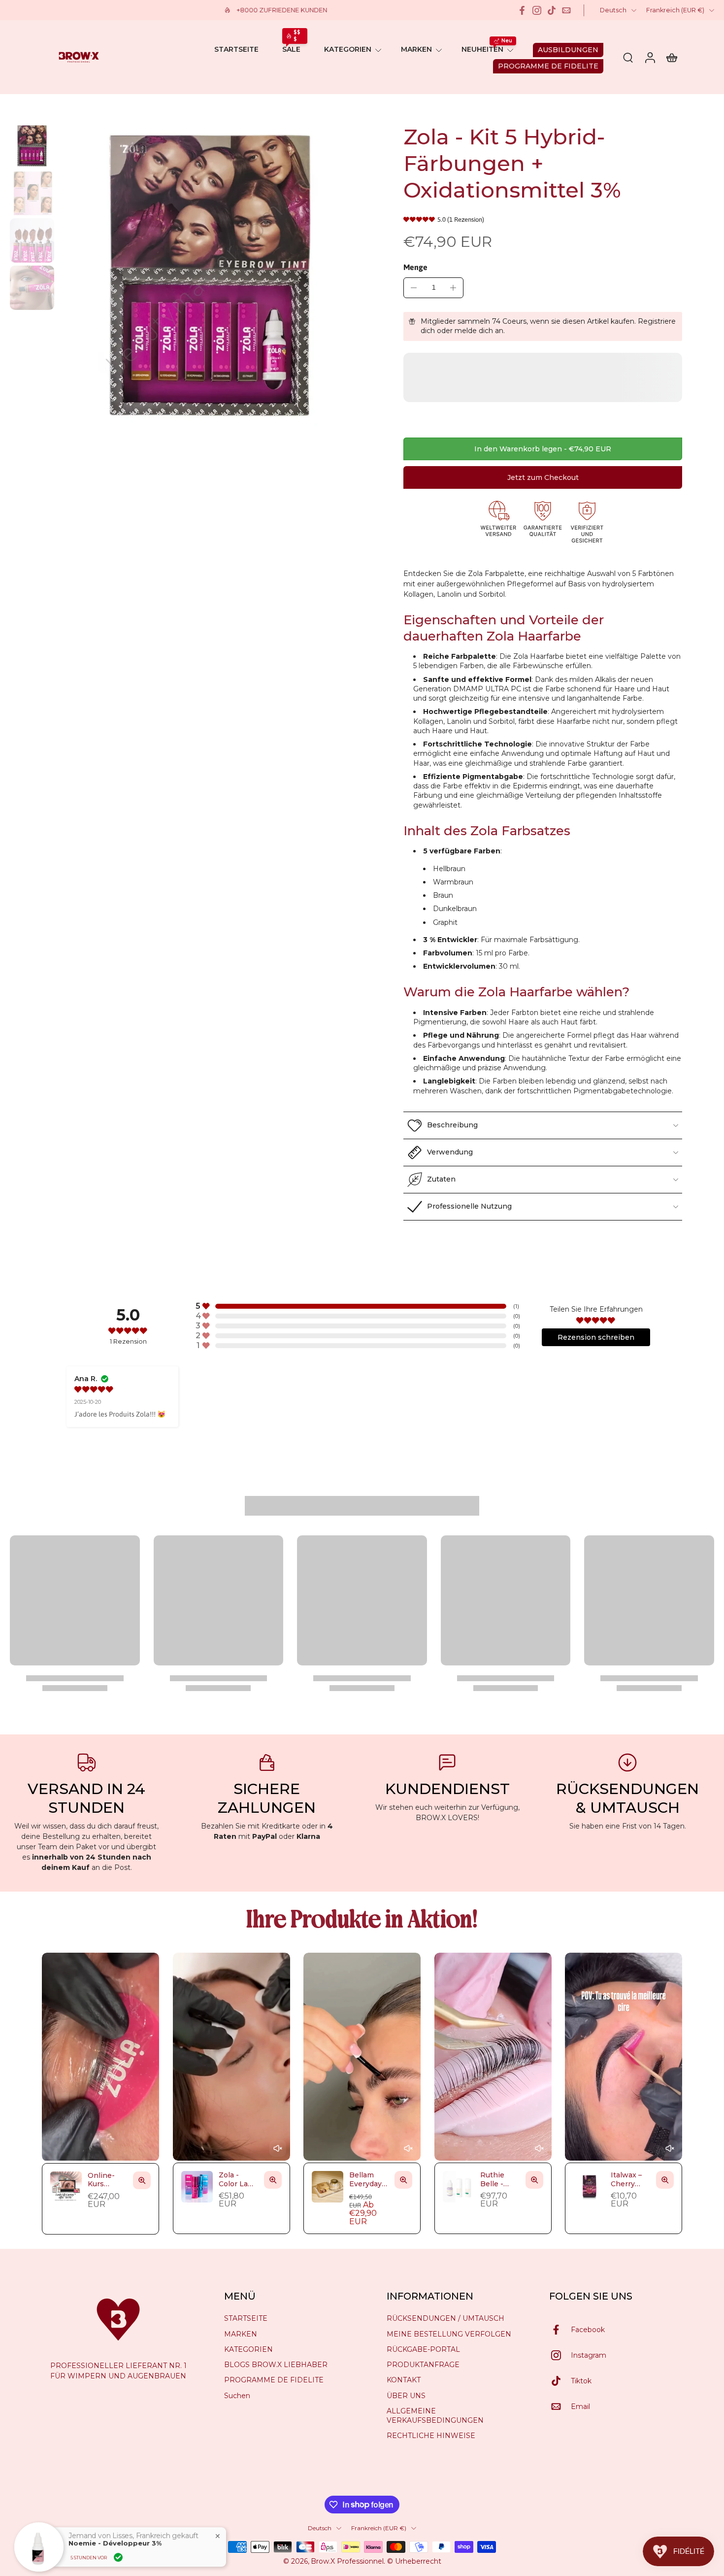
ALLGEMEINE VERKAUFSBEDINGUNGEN (435, 2416)
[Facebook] (522, 10)
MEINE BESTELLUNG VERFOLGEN (449, 2334)
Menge (415, 267)
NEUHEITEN (482, 49)
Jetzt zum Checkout (543, 477)
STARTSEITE (236, 49)
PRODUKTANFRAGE (423, 2365)
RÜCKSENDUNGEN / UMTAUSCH (445, 2318)
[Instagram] (537, 10)
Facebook (588, 2329)
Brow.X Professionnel (347, 2561)
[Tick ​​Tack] (552, 10)
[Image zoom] (210, 276)
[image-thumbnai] (32, 146)
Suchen (237, 2395)
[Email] (566, 10)
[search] (628, 57)
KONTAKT (404, 2380)
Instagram (589, 2355)
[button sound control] (277, 2149)
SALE (291, 49)
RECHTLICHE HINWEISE (431, 2436)
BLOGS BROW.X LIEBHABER (276, 2365)
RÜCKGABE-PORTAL (423, 2349)
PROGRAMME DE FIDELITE (274, 2380)
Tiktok (581, 2380)
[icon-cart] (671, 57)
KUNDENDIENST (447, 1789)
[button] (543, 449)
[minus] (414, 288)
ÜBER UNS (406, 2395)
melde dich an (479, 331)
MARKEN (416, 49)
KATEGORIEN (348, 49)
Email (580, 2406)
